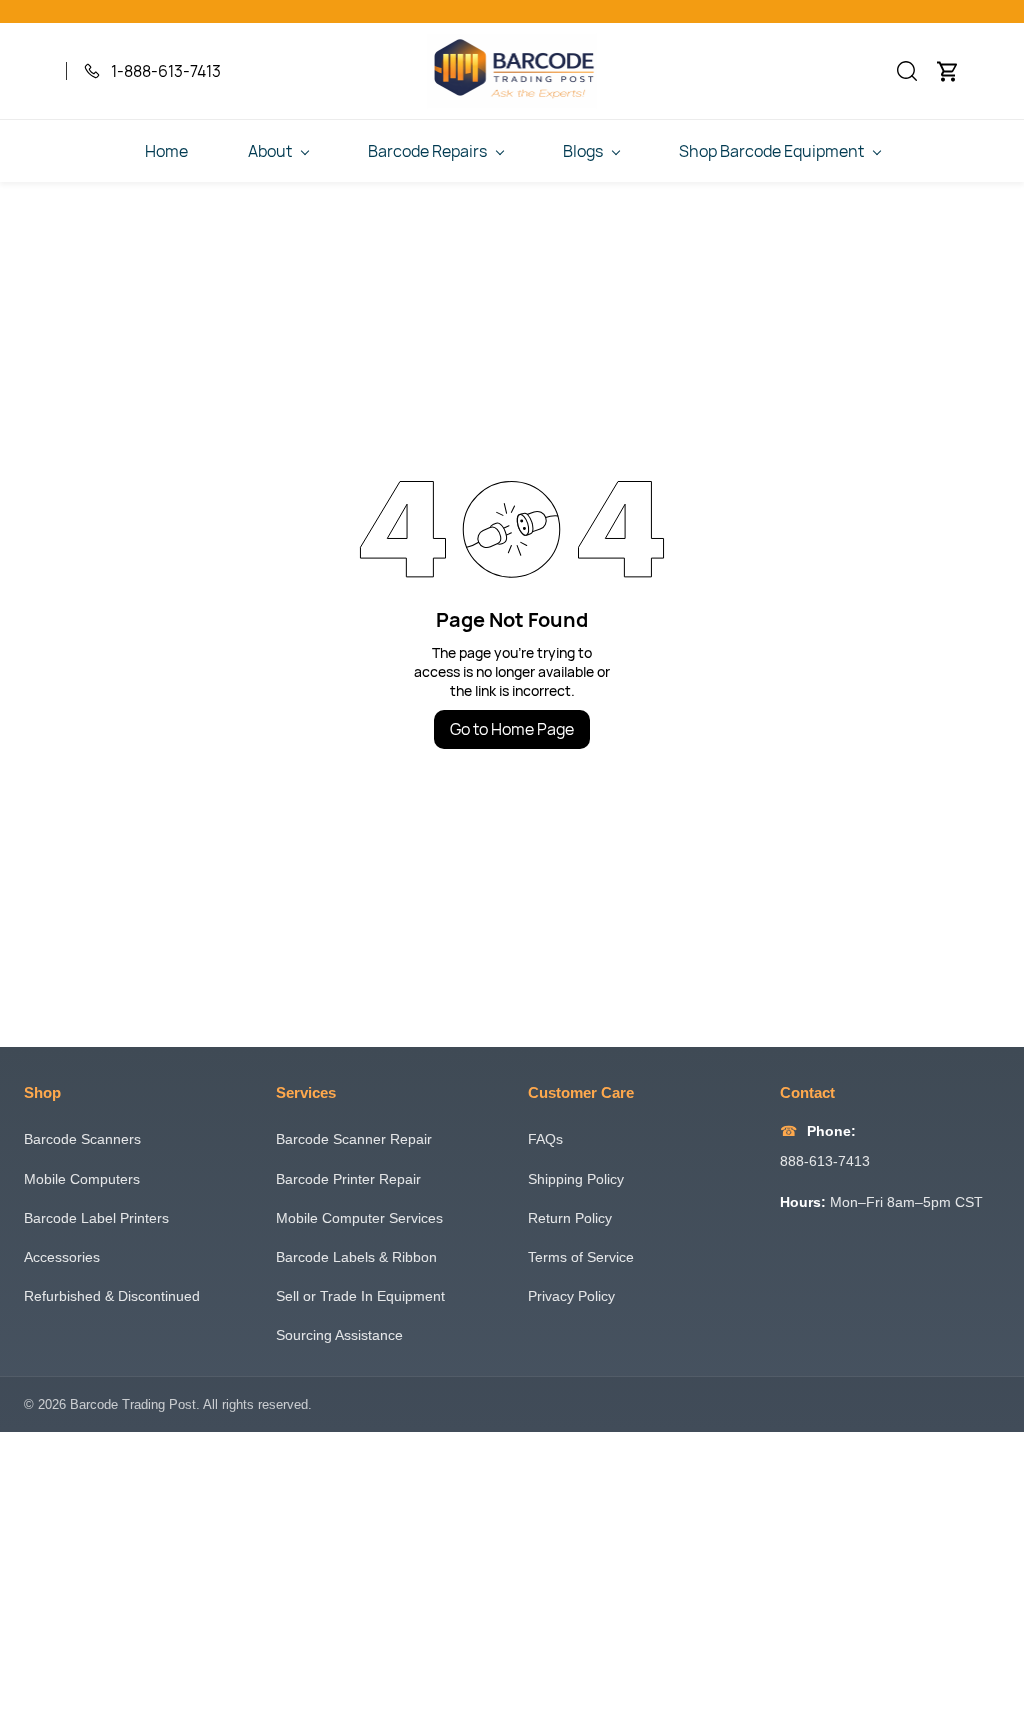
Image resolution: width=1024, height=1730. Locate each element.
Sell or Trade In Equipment (360, 1296)
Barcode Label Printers (96, 1218)
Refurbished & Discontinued (112, 1296)
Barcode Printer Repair (348, 1179)
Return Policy (570, 1218)
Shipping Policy (576, 1179)
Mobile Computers (82, 1179)
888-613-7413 (825, 1161)
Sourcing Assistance (339, 1335)
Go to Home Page (512, 729)
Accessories (62, 1257)
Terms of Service (581, 1257)
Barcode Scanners (82, 1139)
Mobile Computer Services (359, 1218)
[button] (907, 71)
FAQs (545, 1139)
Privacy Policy (571, 1296)
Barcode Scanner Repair (354, 1139)
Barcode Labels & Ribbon (356, 1257)
